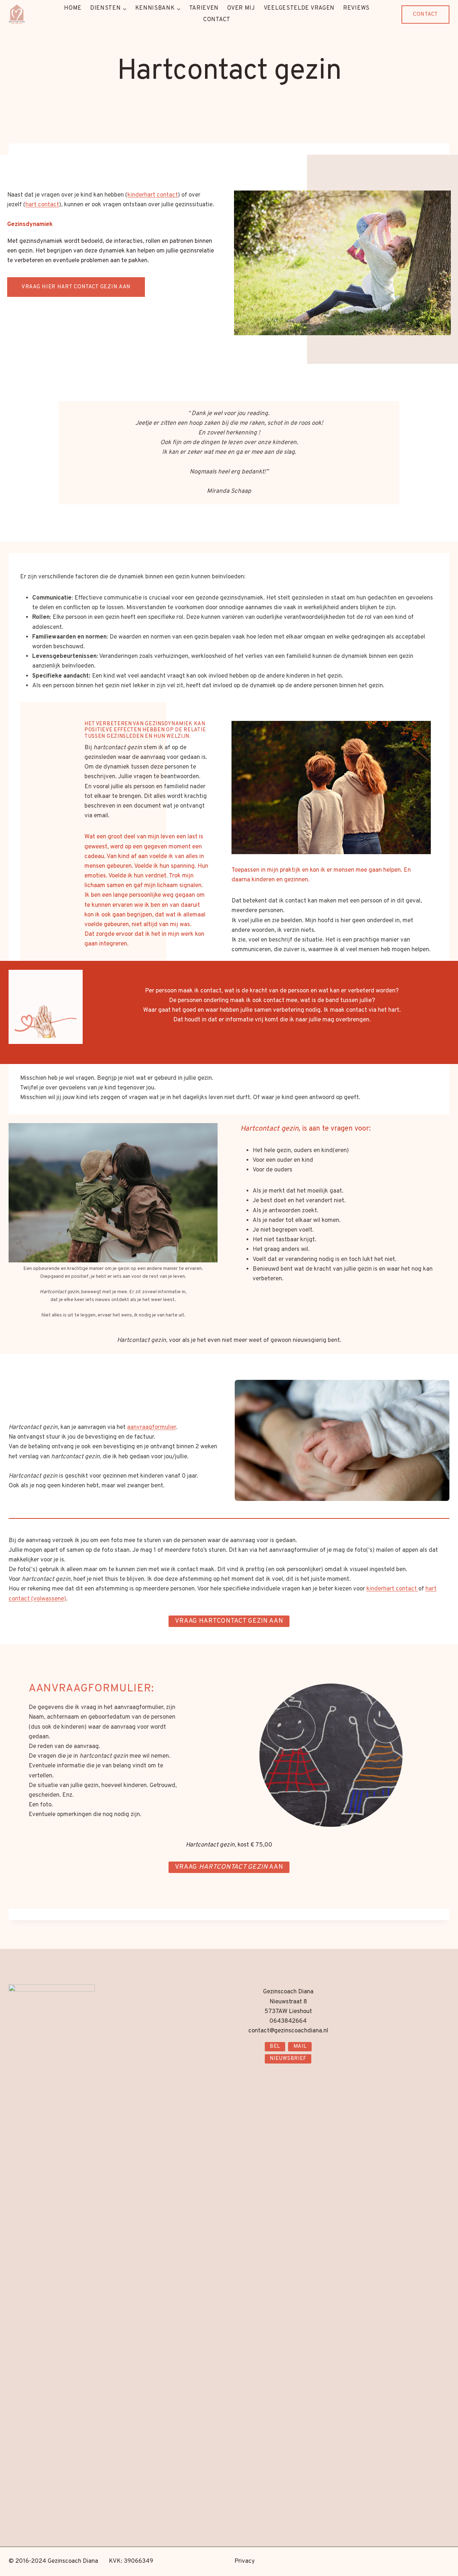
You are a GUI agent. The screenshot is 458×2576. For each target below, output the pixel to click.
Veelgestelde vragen (299, 8)
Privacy (245, 2561)
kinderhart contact (153, 195)
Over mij (241, 8)
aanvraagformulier (152, 1427)
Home (73, 8)
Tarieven (204, 8)
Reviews (356, 8)
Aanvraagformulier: (91, 1689)
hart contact (42, 205)
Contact (217, 20)
